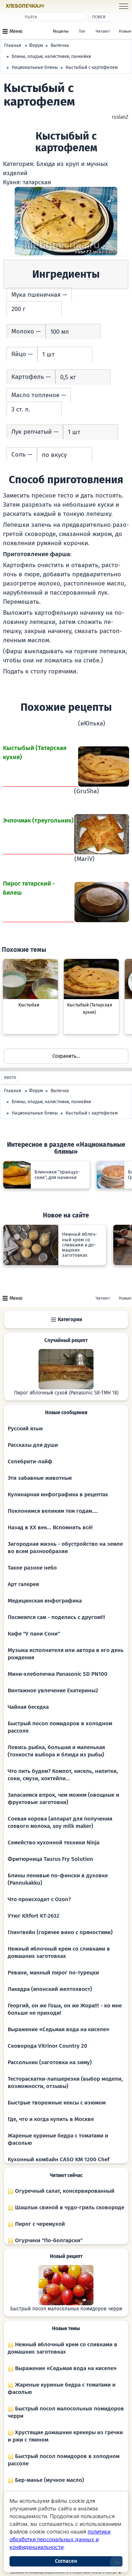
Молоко (23, 331)
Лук (17, 432)
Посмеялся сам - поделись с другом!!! (56, 1617)
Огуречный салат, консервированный (64, 2191)
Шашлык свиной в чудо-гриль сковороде (69, 2207)
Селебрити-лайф (30, 1461)
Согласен (66, 2561)
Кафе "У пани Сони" (34, 1634)
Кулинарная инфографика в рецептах (58, 1494)
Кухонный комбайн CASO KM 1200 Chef (58, 2159)
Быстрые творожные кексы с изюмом (57, 2103)
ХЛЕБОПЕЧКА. (25, 6)
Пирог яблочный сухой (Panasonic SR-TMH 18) (66, 1393)
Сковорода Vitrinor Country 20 (47, 2046)
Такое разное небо (32, 1568)
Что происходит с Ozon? (39, 1899)
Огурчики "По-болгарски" (48, 2240)
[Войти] (59, 6)
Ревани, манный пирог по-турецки (53, 1973)
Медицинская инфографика (45, 1601)
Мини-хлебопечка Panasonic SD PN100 (58, 1674)
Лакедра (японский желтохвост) (50, 1989)
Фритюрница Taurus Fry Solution (50, 1859)
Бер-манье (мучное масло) (49, 2480)
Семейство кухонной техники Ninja (54, 1843)
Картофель (28, 377)
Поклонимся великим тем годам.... (53, 1511)
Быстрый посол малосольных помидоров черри (66, 2309)
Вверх (10, 1078)
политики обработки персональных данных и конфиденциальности (60, 2539)
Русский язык (25, 1429)
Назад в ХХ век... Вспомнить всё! (50, 1527)
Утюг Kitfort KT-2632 (34, 1916)
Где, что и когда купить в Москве (51, 2119)
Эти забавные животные (40, 1478)
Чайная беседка (28, 1707)
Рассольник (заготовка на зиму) (50, 2062)
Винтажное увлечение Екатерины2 (53, 1690)
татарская (37, 182)
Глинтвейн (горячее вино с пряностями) (60, 1932)
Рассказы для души (33, 1445)
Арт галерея (23, 1584)
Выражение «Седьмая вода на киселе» (58, 2029)
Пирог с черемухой (39, 2224)
